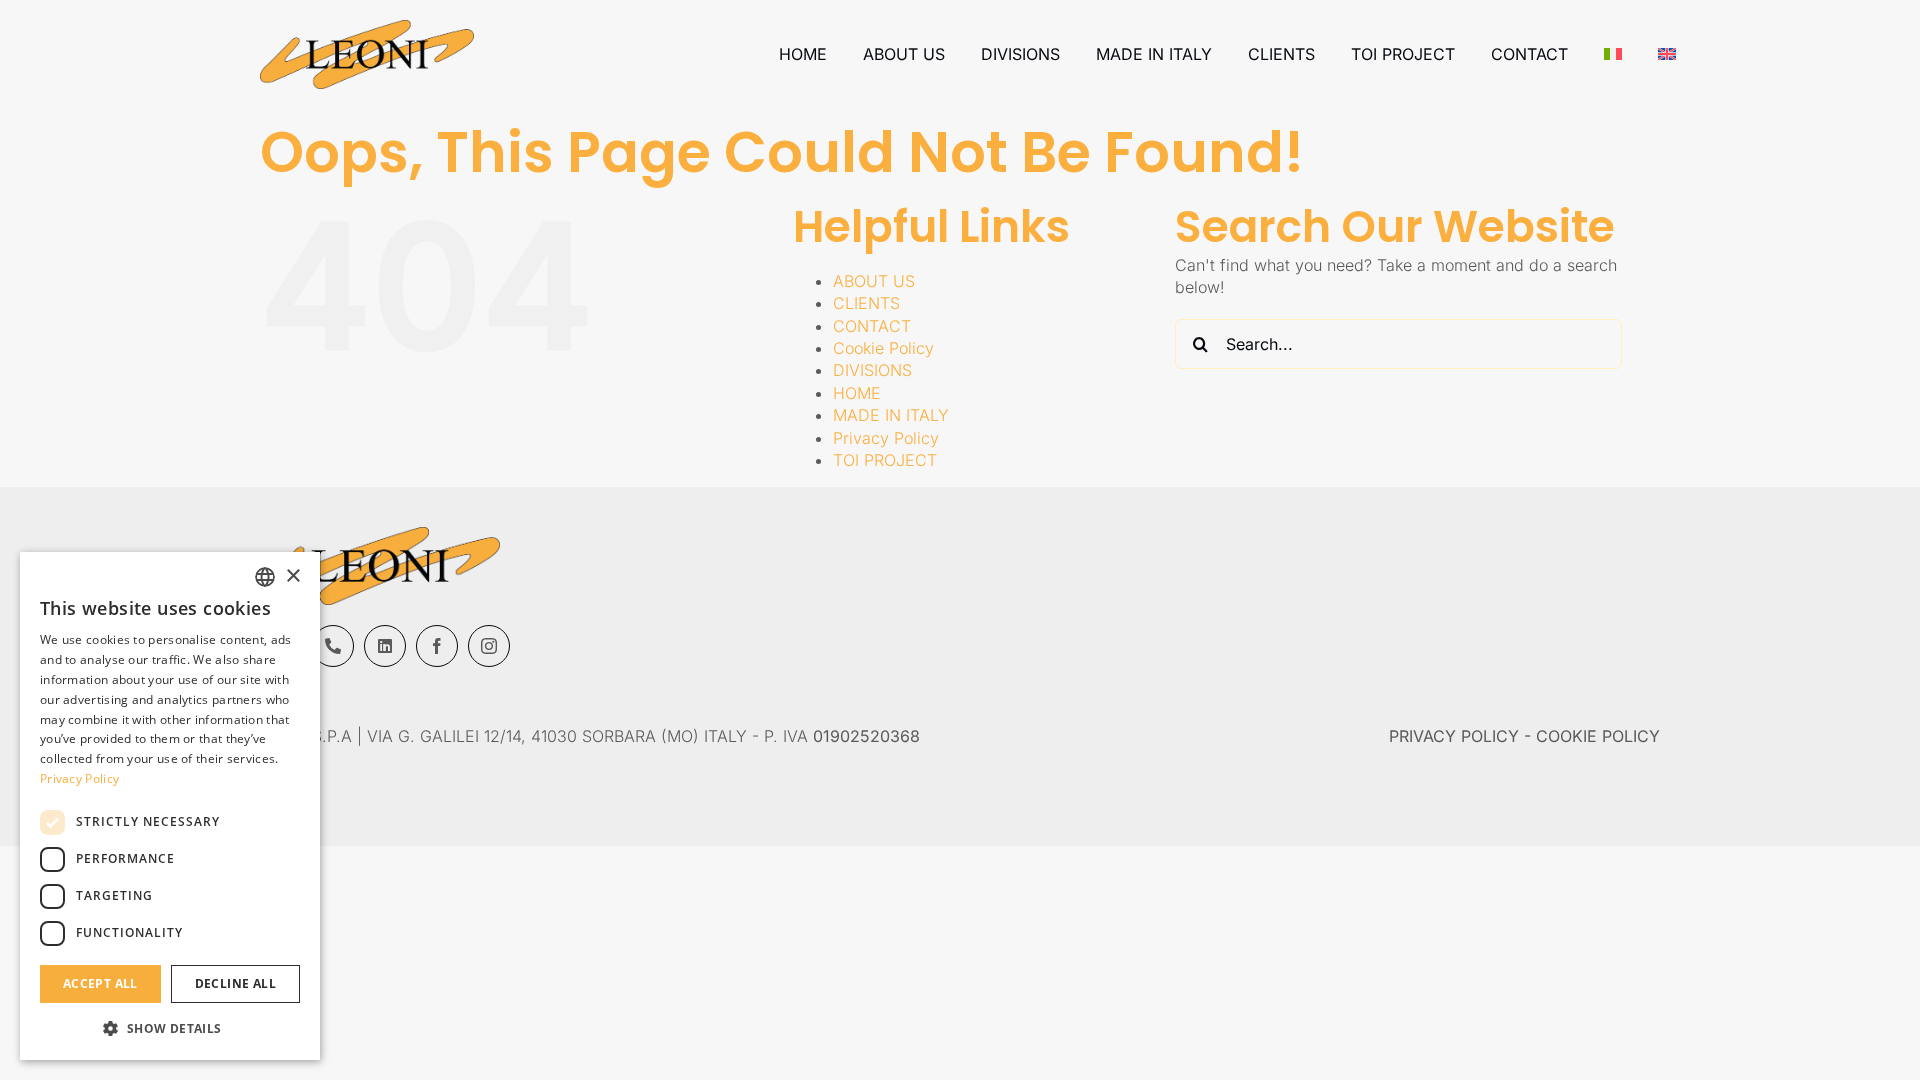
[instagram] (489, 646)
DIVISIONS (872, 370)
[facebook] (437, 646)
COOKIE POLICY (1598, 736)
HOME (857, 393)
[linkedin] (385, 646)
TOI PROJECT (885, 460)
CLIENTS (866, 303)
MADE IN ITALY (891, 415)
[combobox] (265, 577)
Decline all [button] (235, 983)
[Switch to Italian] (1613, 54)
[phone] (333, 646)
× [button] (292, 576)
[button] (170, 1028)
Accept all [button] (100, 983)
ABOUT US (874, 281)
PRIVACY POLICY (1454, 736)
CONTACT (872, 326)
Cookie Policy (883, 348)
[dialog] (170, 806)
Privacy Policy (886, 438)
